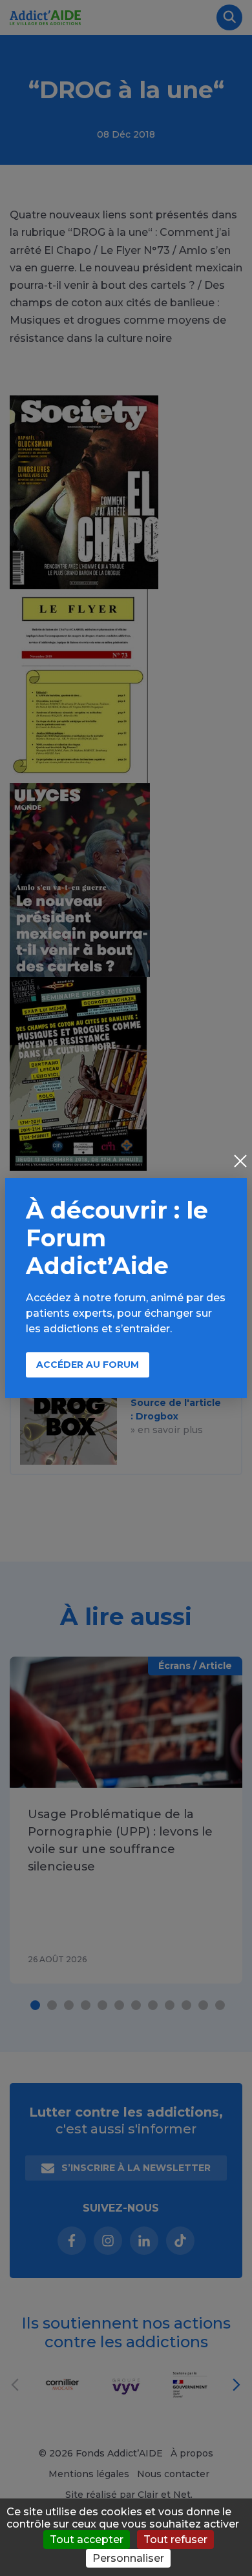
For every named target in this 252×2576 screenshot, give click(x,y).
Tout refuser (175, 2539)
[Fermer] (240, 1162)
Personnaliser (128, 2558)
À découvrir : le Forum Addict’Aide (117, 1238)
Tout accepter (87, 2539)
